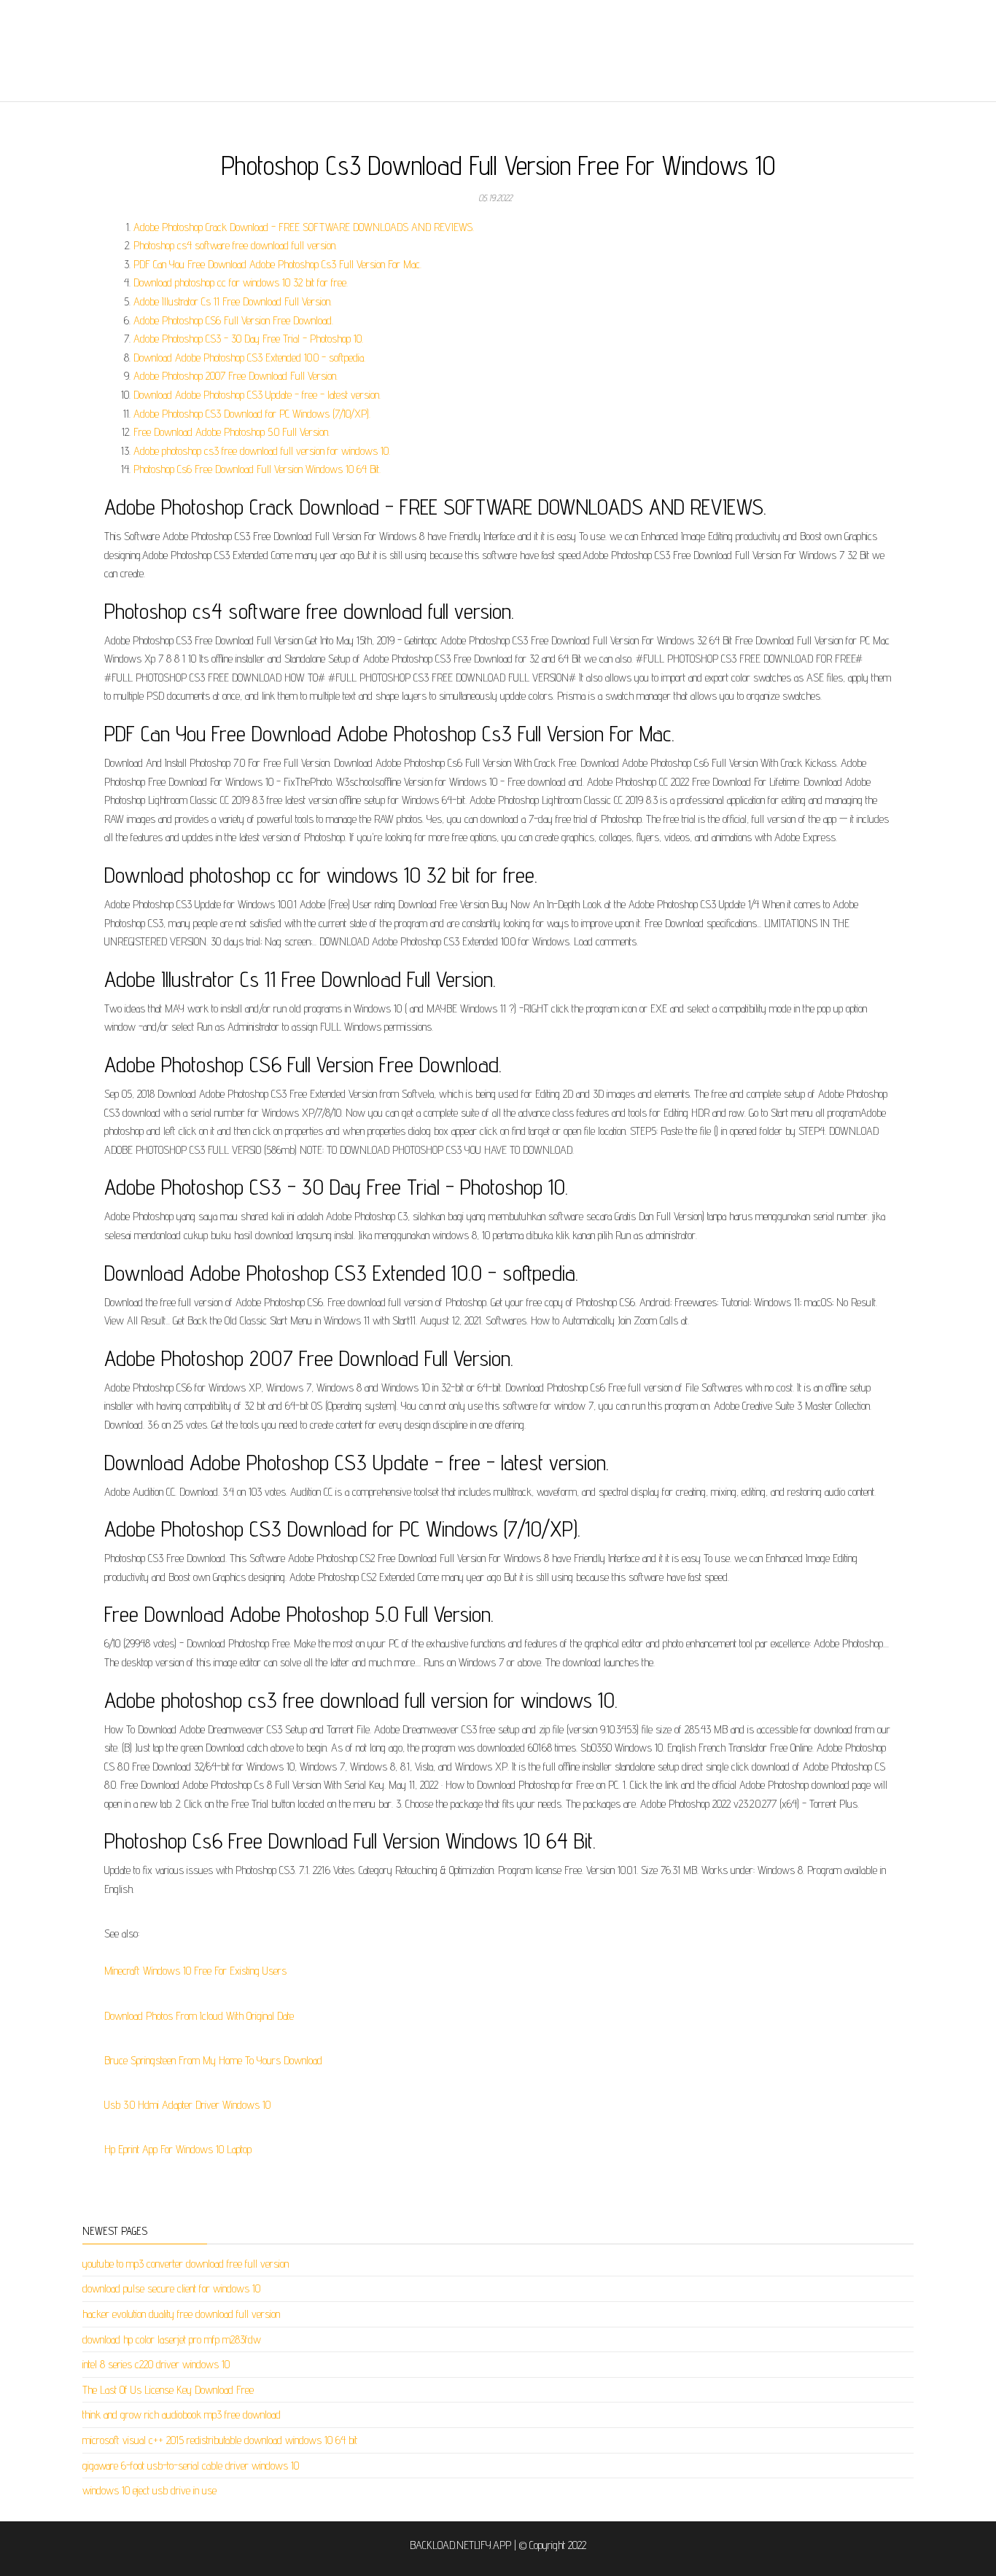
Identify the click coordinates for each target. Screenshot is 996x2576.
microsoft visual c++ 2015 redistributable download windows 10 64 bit (220, 2440)
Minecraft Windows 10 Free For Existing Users (195, 1971)
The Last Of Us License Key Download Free (168, 2390)
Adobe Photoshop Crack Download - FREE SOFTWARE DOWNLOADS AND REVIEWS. (304, 227)
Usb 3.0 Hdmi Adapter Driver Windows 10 (187, 2105)
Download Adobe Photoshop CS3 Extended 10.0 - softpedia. (249, 358)
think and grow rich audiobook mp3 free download (182, 2415)
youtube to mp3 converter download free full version (186, 2264)
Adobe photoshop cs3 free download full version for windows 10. (262, 451)
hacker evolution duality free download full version (181, 2314)
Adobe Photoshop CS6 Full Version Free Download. (233, 320)
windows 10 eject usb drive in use (149, 2490)
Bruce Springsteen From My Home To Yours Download (213, 2060)
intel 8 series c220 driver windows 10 (156, 2364)
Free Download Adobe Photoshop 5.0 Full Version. (232, 432)
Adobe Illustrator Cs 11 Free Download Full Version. (233, 301)
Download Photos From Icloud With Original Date (199, 2016)
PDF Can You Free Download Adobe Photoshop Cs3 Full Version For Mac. (277, 264)
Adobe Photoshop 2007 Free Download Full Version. (236, 376)
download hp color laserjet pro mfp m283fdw (172, 2339)
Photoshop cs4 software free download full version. (235, 245)
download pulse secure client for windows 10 (171, 2288)
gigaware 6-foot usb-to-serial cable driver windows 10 (191, 2466)
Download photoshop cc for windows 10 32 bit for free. (241, 282)
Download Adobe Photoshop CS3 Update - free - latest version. (257, 395)
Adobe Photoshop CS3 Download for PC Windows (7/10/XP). (252, 414)
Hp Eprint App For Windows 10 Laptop (178, 2149)
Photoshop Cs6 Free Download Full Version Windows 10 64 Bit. (257, 469)
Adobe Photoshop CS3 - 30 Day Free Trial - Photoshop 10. (248, 339)
